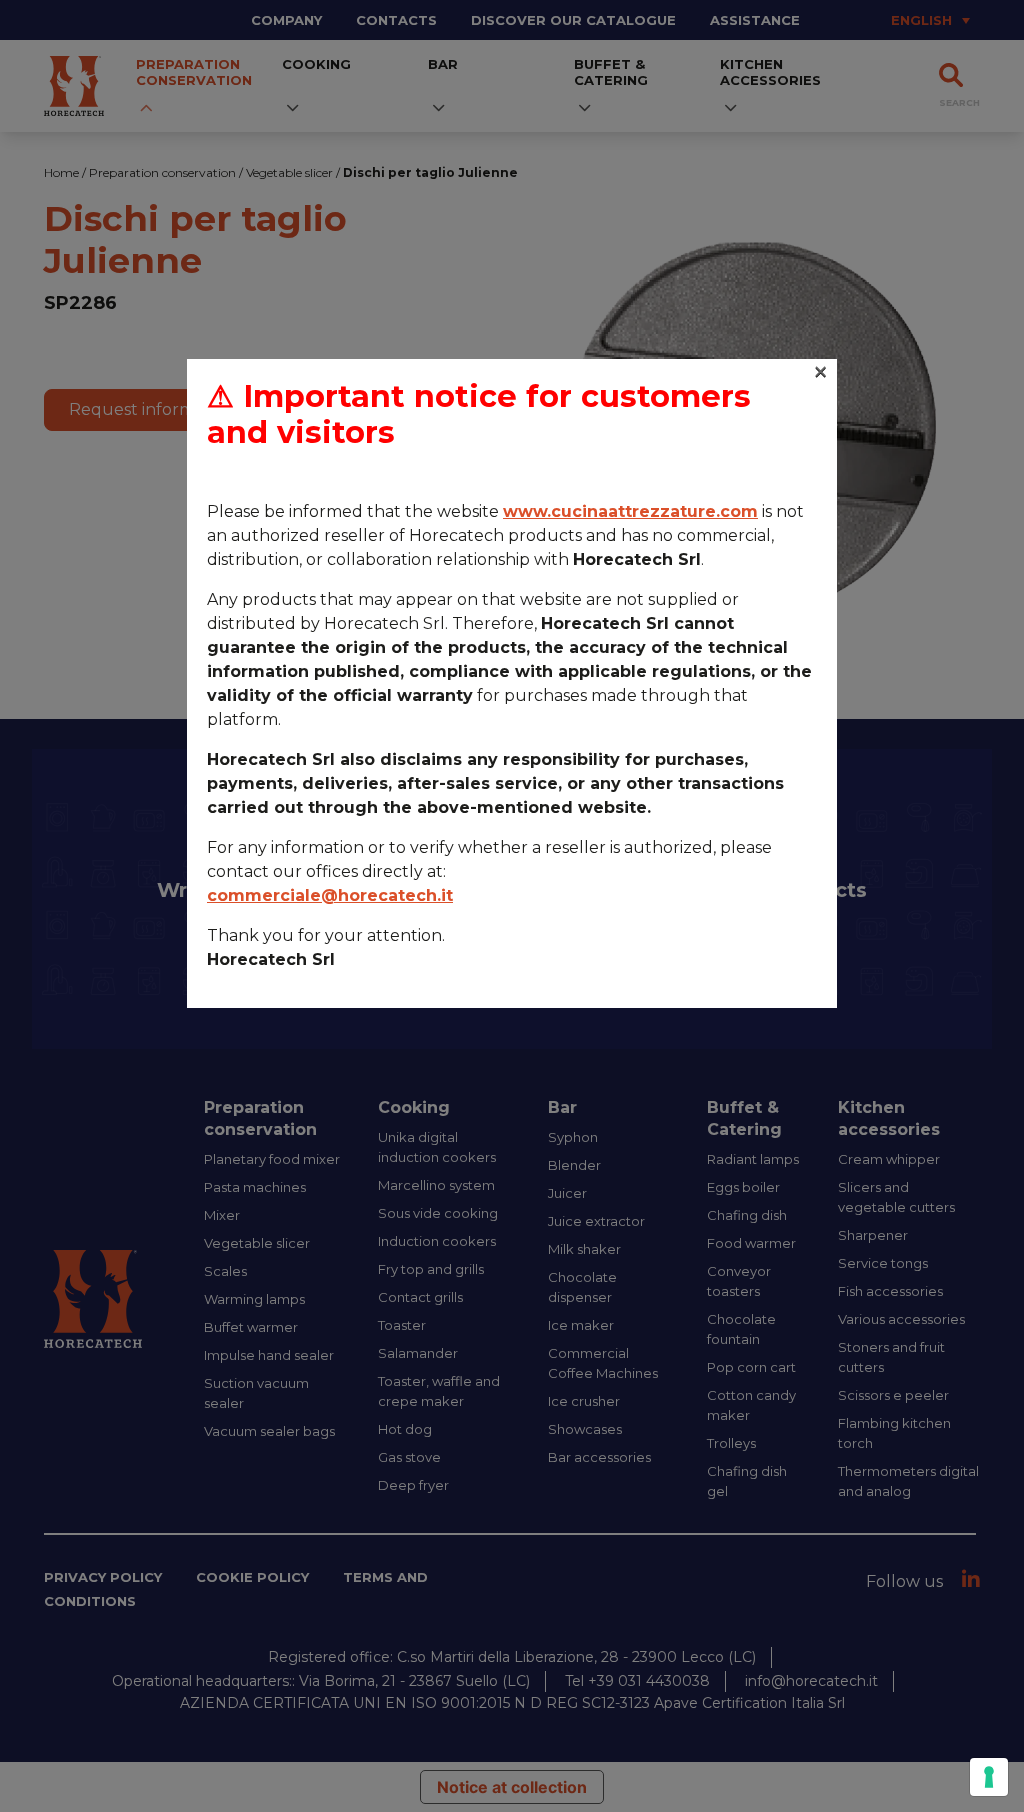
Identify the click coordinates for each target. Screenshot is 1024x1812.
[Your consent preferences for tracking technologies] (989, 1777)
